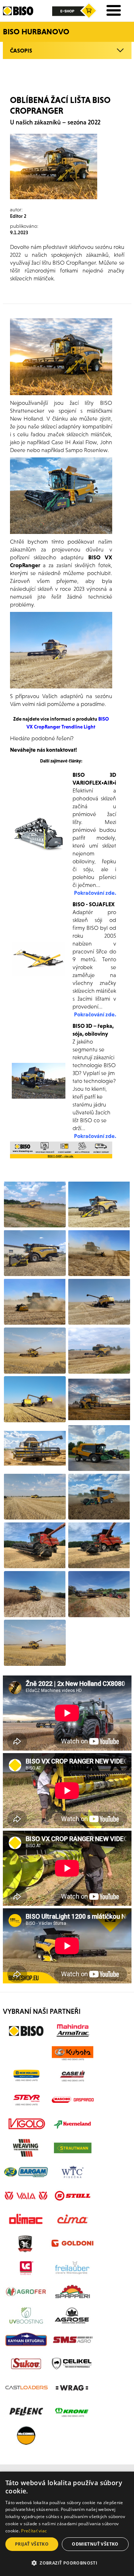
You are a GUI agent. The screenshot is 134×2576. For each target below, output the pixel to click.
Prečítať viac (34, 2531)
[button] (67, 2563)
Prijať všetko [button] (32, 2544)
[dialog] (67, 2524)
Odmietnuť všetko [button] (95, 2544)
